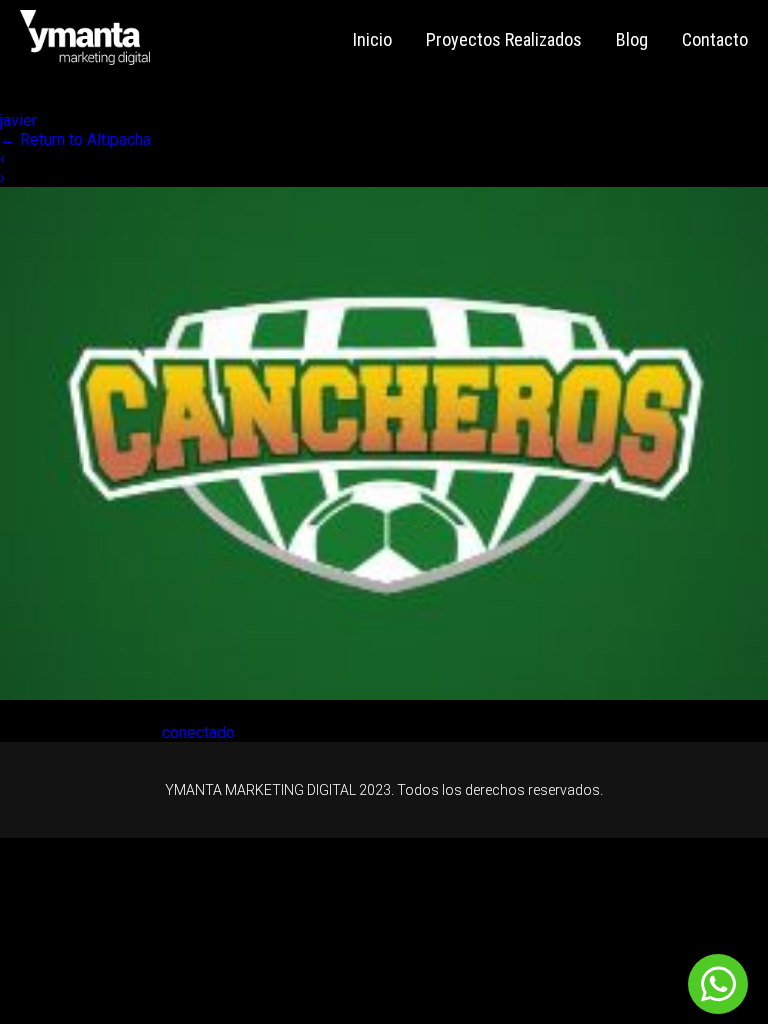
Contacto (715, 39)
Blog (632, 39)
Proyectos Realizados (504, 39)
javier (18, 120)
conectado (198, 732)
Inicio (372, 39)
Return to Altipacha (75, 139)
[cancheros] (384, 694)
